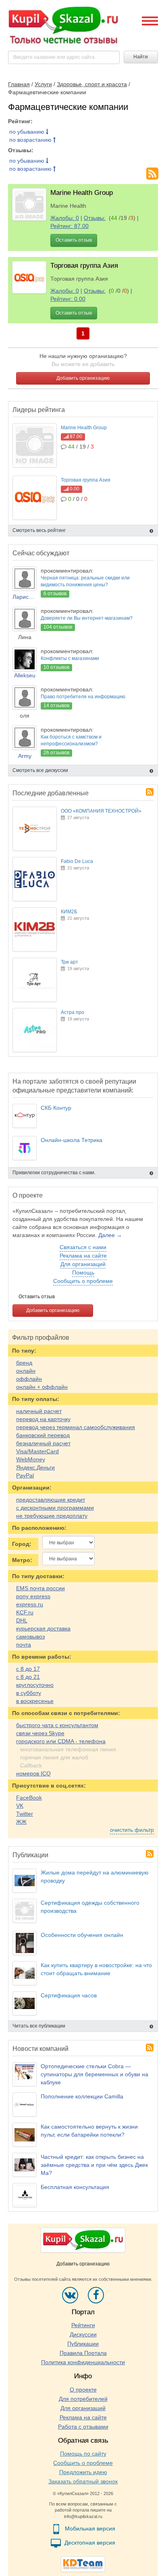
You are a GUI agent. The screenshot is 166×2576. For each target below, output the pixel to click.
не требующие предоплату (52, 1516)
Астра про (73, 1012)
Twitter (25, 1814)
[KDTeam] (83, 2564)
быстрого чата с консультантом (57, 1725)
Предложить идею (83, 2472)
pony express (33, 1596)
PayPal (25, 1475)
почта (24, 1645)
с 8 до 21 (28, 1677)
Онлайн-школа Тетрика (72, 1140)
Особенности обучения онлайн (82, 1935)
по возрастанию (31, 140)
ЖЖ (21, 1822)
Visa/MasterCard (37, 1451)
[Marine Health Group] (29, 204)
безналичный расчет (43, 1443)
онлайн (26, 1371)
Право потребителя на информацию (83, 697)
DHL (22, 1620)
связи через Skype (40, 1733)
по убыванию (28, 132)
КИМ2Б (69, 912)
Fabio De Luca (77, 861)
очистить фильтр (132, 1830)
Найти (141, 57)
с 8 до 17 (28, 1669)
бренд (24, 1363)
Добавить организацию (83, 378)
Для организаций (83, 1264)
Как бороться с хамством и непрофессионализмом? (71, 740)
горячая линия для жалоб (54, 1757)
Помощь (83, 1272)
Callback (31, 1765)
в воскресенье (35, 1701)
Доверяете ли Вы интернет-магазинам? (87, 618)
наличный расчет (39, 1411)
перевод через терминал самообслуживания (76, 1427)
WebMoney (31, 1459)
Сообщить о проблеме (83, 1281)
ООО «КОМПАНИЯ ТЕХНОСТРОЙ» (101, 811)
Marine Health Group (82, 193)
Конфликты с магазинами (70, 658)
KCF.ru (25, 1612)
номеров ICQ (33, 1773)
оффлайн (29, 1379)
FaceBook (29, 1798)
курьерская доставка (43, 1628)
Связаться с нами (83, 1247)
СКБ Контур (56, 1108)
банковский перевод (43, 1435)
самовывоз (30, 1637)
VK (20, 1806)
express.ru (30, 1604)
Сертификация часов (69, 1995)
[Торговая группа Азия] (29, 277)
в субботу (29, 1693)
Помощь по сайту (83, 2454)
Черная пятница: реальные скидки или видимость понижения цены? (85, 581)
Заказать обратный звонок (83, 2481)
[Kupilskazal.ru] (63, 26)
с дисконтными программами (55, 1508)
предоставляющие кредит (51, 1500)
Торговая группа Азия (84, 266)
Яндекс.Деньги (35, 1467)
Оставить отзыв (74, 240)
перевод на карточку (43, 1419)
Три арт (70, 962)
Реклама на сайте (83, 1256)
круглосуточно (35, 1685)
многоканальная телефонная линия (68, 1749)
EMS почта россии (40, 1588)
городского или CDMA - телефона (61, 1741)
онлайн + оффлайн (42, 1387)
